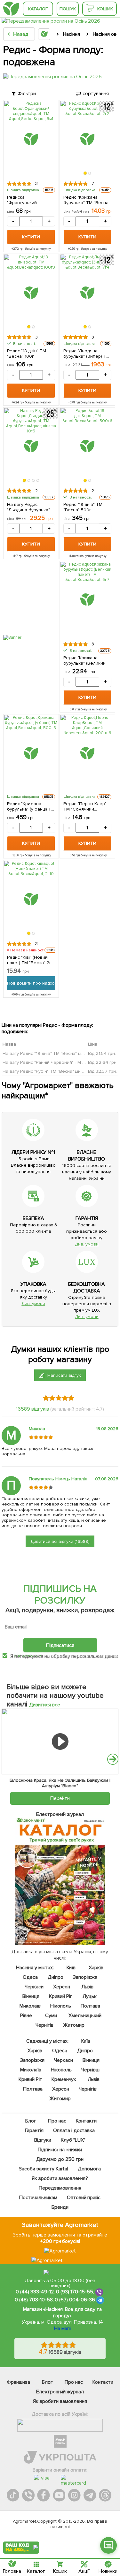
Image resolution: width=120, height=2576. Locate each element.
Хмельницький (85, 2016)
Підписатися (60, 1645)
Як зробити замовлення (60, 2401)
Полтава (90, 2006)
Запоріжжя (85, 1977)
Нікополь (61, 2006)
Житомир (74, 2025)
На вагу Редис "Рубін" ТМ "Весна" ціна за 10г (50, 1071)
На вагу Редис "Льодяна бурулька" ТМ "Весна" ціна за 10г (31, 507)
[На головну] (11, 9)
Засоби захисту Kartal (44, 2169)
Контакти (87, 2121)
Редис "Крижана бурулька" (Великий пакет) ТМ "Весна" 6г (86, 660)
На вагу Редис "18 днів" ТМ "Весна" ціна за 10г (52, 1053)
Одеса (31, 1977)
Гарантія (34, 2130)
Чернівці (91, 2070)
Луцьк (90, 1996)
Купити (31, 237)
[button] (85, 173)
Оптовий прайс (84, 2198)
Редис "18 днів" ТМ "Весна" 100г (27, 354)
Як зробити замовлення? (60, 2178)
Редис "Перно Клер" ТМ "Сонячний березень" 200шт (85, 806)
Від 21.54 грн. (102, 1053)
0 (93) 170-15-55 (75, 2292)
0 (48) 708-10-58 (34, 2300)
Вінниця (31, 1996)
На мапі (62, 2328)
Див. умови (87, 1244)
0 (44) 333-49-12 (35, 2292)
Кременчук (64, 2079)
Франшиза (18, 2382)
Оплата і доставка (74, 2130)
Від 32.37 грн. (102, 1071)
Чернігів (44, 2025)
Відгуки (43, 2140)
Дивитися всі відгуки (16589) (60, 1541)
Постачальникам (38, 2198)
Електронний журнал (60, 2392)
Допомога (89, 2169)
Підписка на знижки (60, 2150)
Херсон (62, 1987)
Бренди (60, 2207)
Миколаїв (30, 2006)
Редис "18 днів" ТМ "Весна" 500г (83, 507)
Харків (96, 1968)
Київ (71, 1968)
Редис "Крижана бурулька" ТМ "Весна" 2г (87, 200)
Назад (21, 34)
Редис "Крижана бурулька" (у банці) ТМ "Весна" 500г (31, 806)
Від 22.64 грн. (103, 1062)
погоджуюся (29, 1656)
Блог (31, 2121)
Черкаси (34, 1987)
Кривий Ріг (61, 1996)
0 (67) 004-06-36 (75, 2300)
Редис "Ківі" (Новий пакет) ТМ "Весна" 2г (29, 960)
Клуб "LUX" (73, 2140)
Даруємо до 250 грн (60, 2159)
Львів (87, 1987)
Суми (51, 2016)
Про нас (57, 2121)
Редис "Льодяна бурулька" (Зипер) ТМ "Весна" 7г (87, 354)
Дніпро (56, 1977)
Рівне (26, 2016)
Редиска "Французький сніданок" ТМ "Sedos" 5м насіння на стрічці (30, 200)
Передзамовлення (60, 2188)
